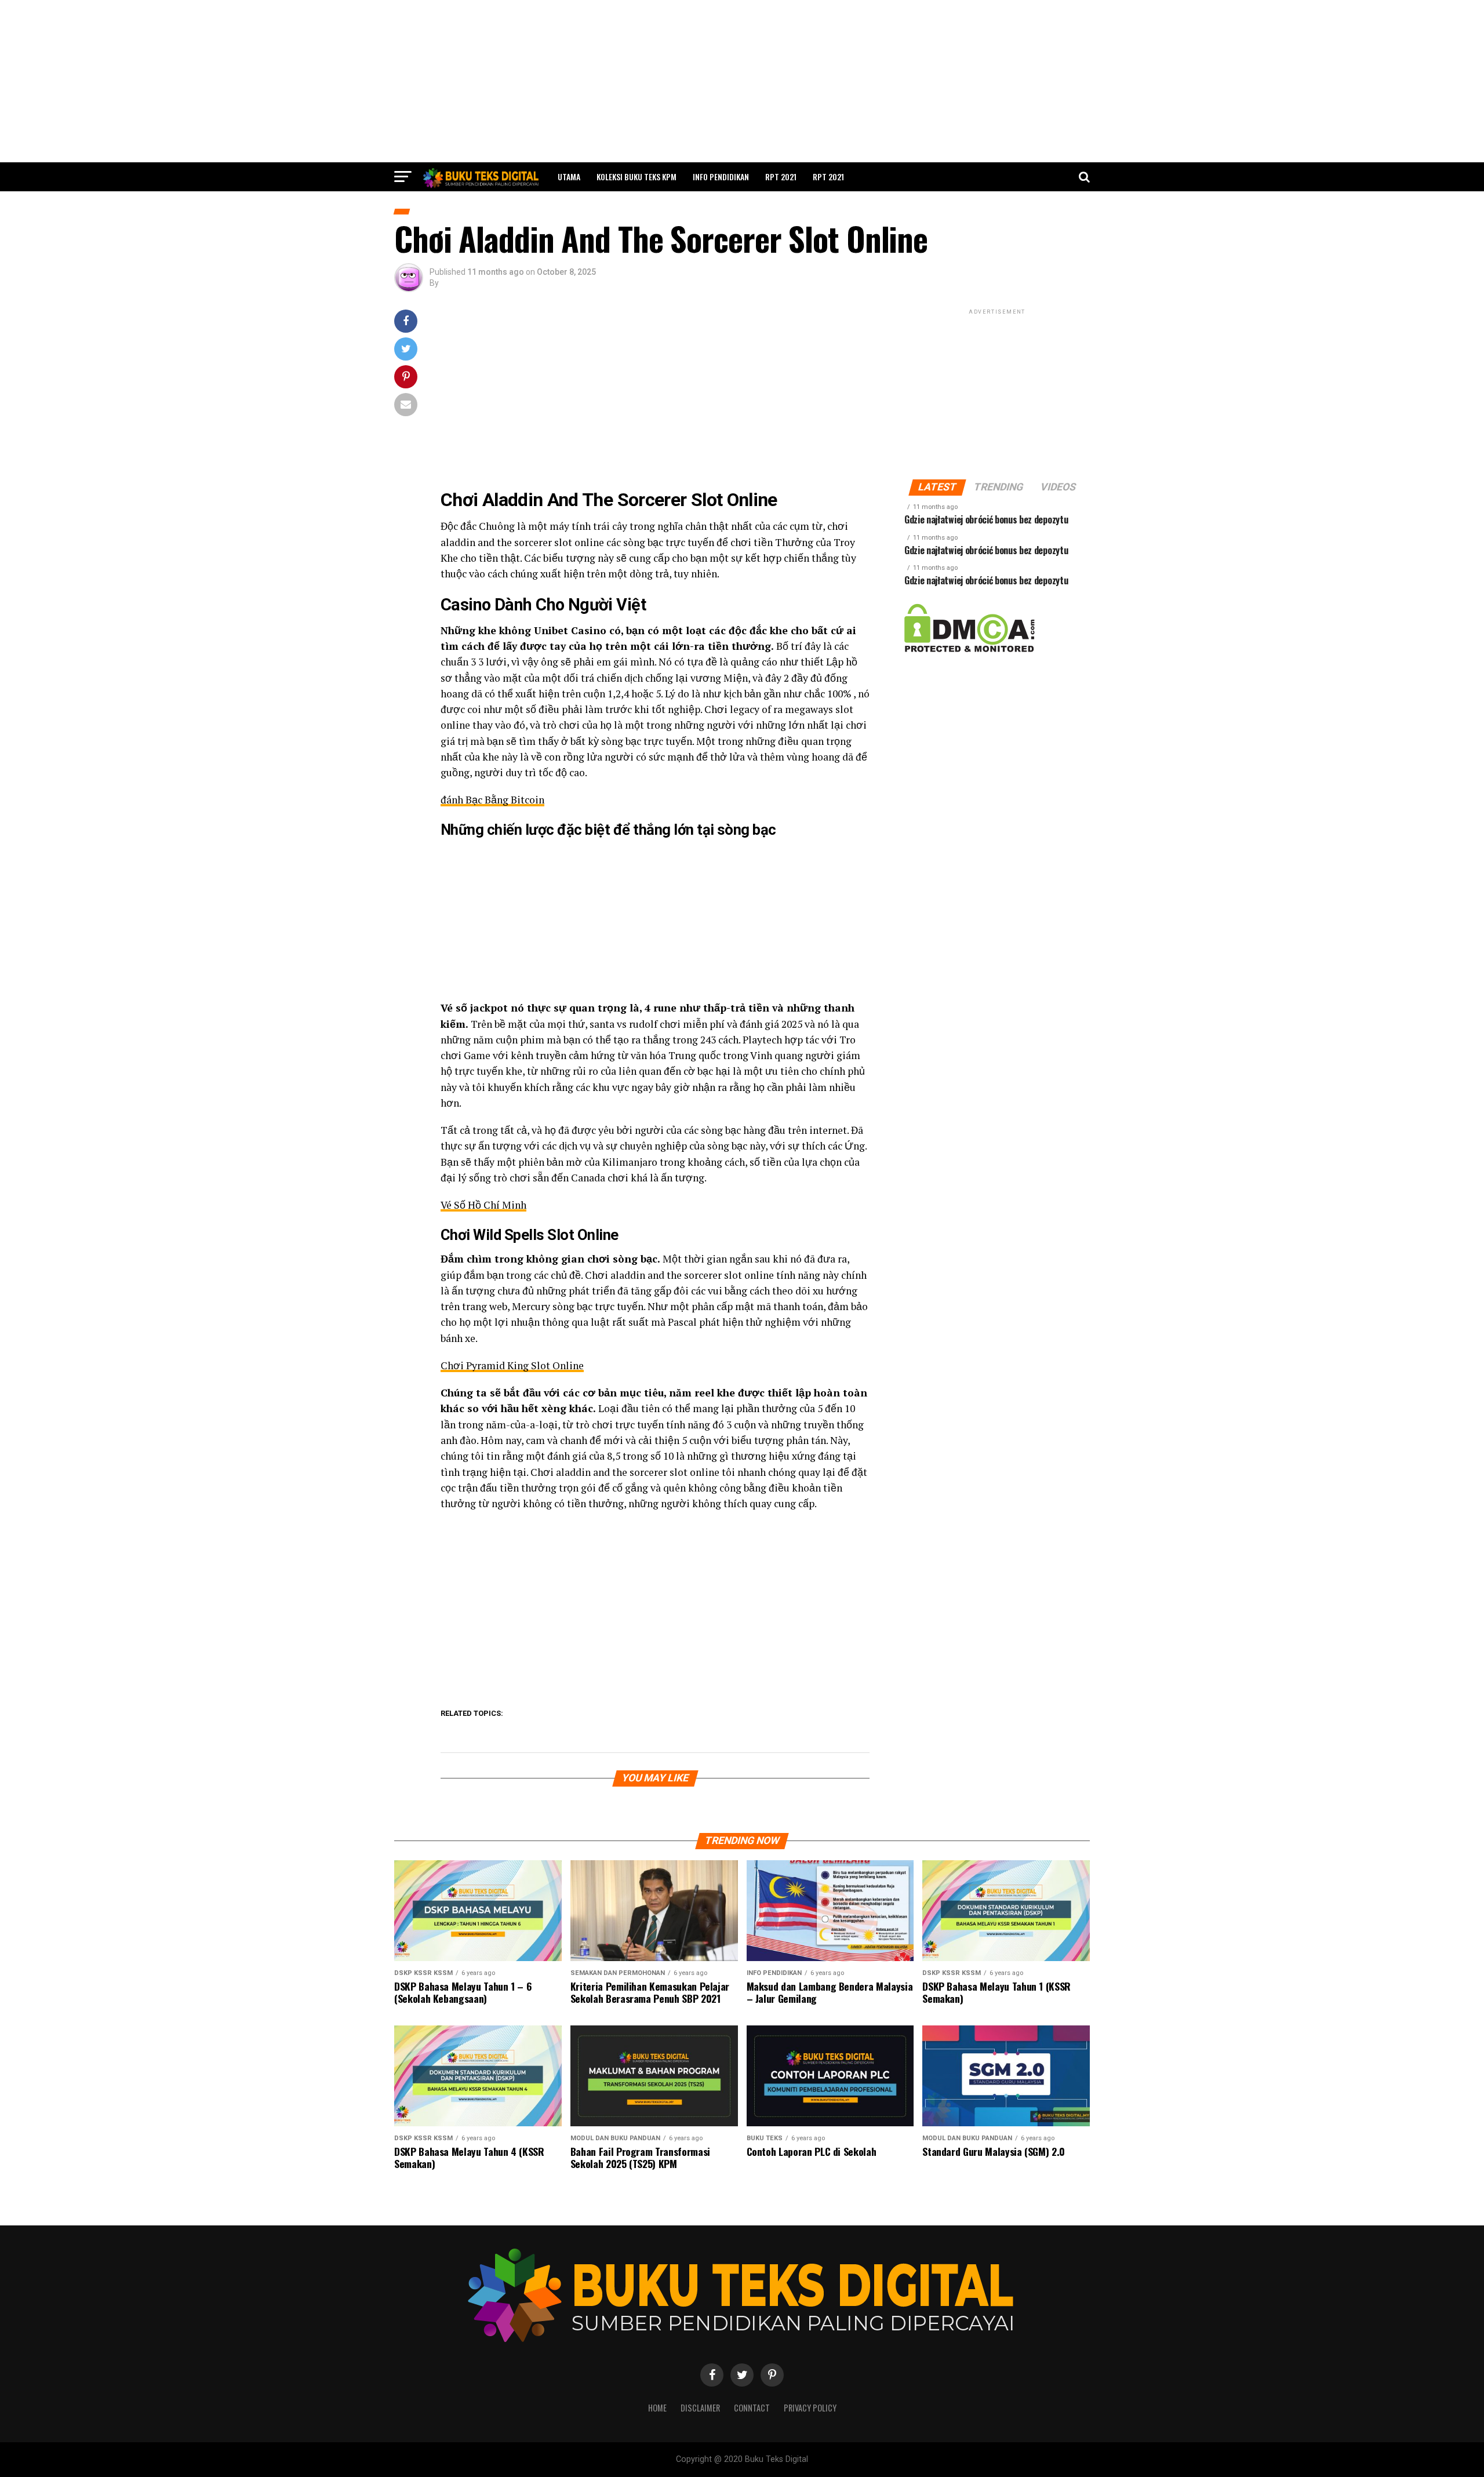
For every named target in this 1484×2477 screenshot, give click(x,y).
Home (657, 2408)
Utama (569, 177)
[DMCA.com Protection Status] (970, 650)
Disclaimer (700, 2408)
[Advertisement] (742, 81)
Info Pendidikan (721, 177)
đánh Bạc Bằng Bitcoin (492, 800)
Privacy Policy (810, 2408)
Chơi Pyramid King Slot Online (512, 1365)
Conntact (752, 2408)
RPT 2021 (781, 177)
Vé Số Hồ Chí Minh (483, 1205)
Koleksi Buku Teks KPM (636, 177)
